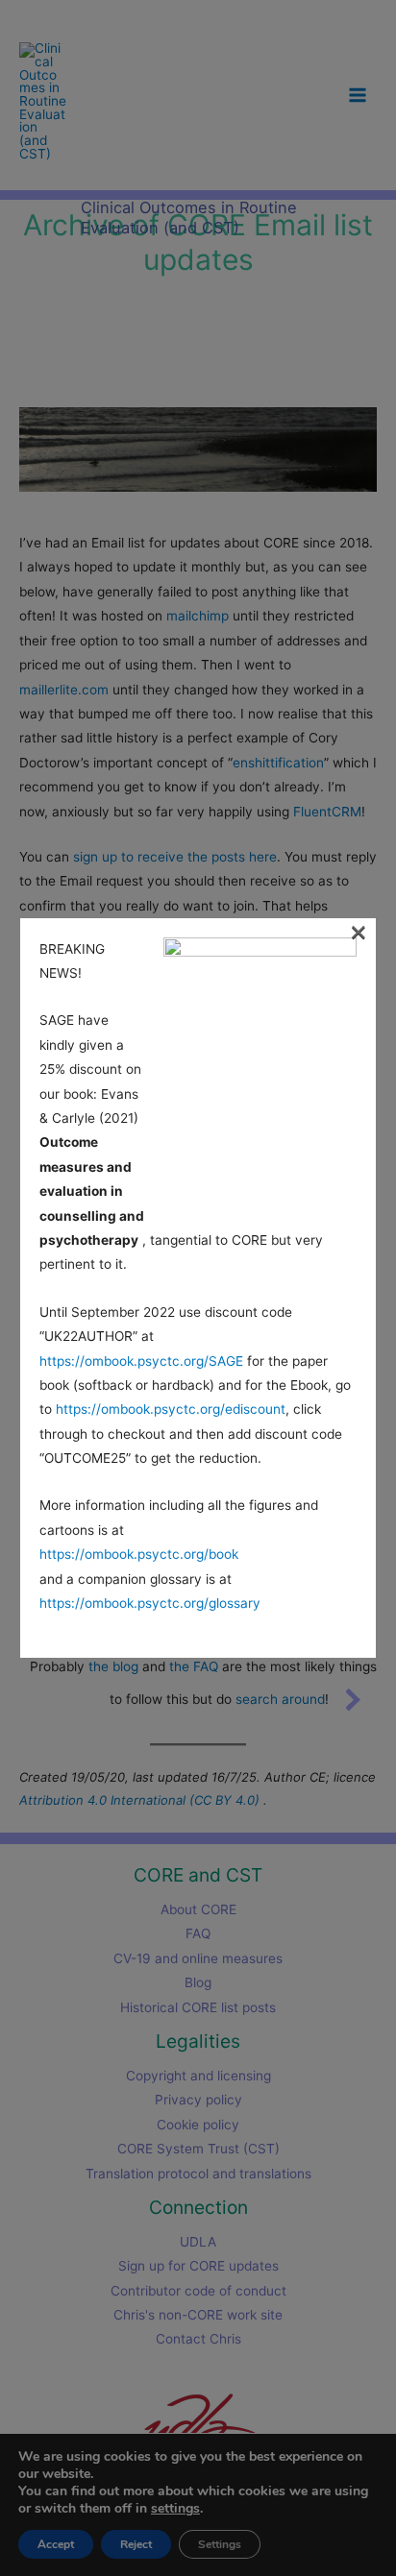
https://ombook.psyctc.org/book (139, 1554)
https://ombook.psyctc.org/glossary (150, 1603)
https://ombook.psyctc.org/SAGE (141, 1361)
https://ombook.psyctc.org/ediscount (171, 1409)
